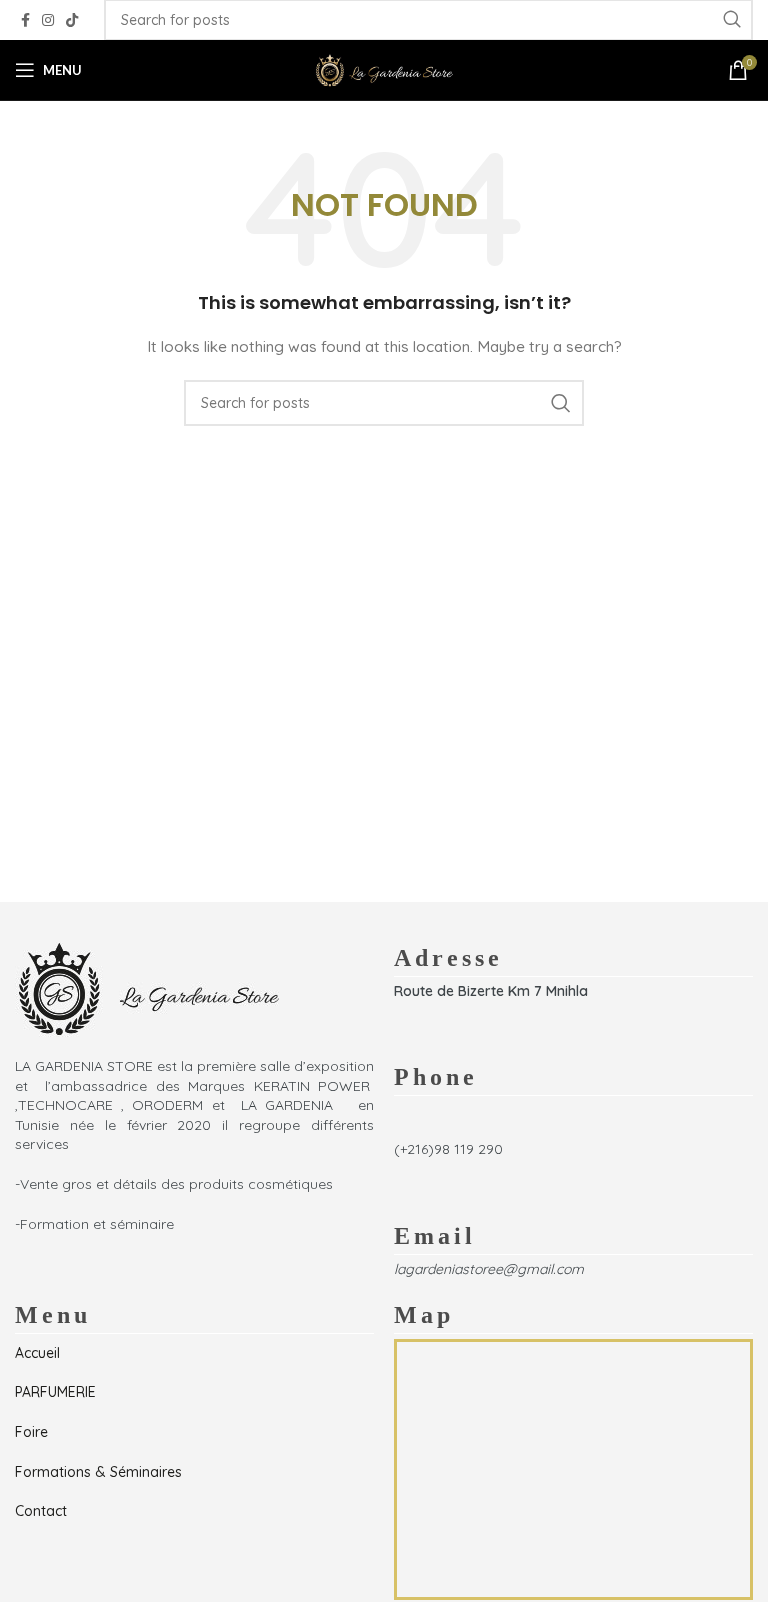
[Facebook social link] (25, 20)
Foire (31, 1432)
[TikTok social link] (72, 20)
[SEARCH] (561, 403)
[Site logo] (384, 69)
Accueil (37, 1353)
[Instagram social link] (48, 20)
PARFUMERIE (55, 1392)
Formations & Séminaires (98, 1472)
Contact (41, 1511)
